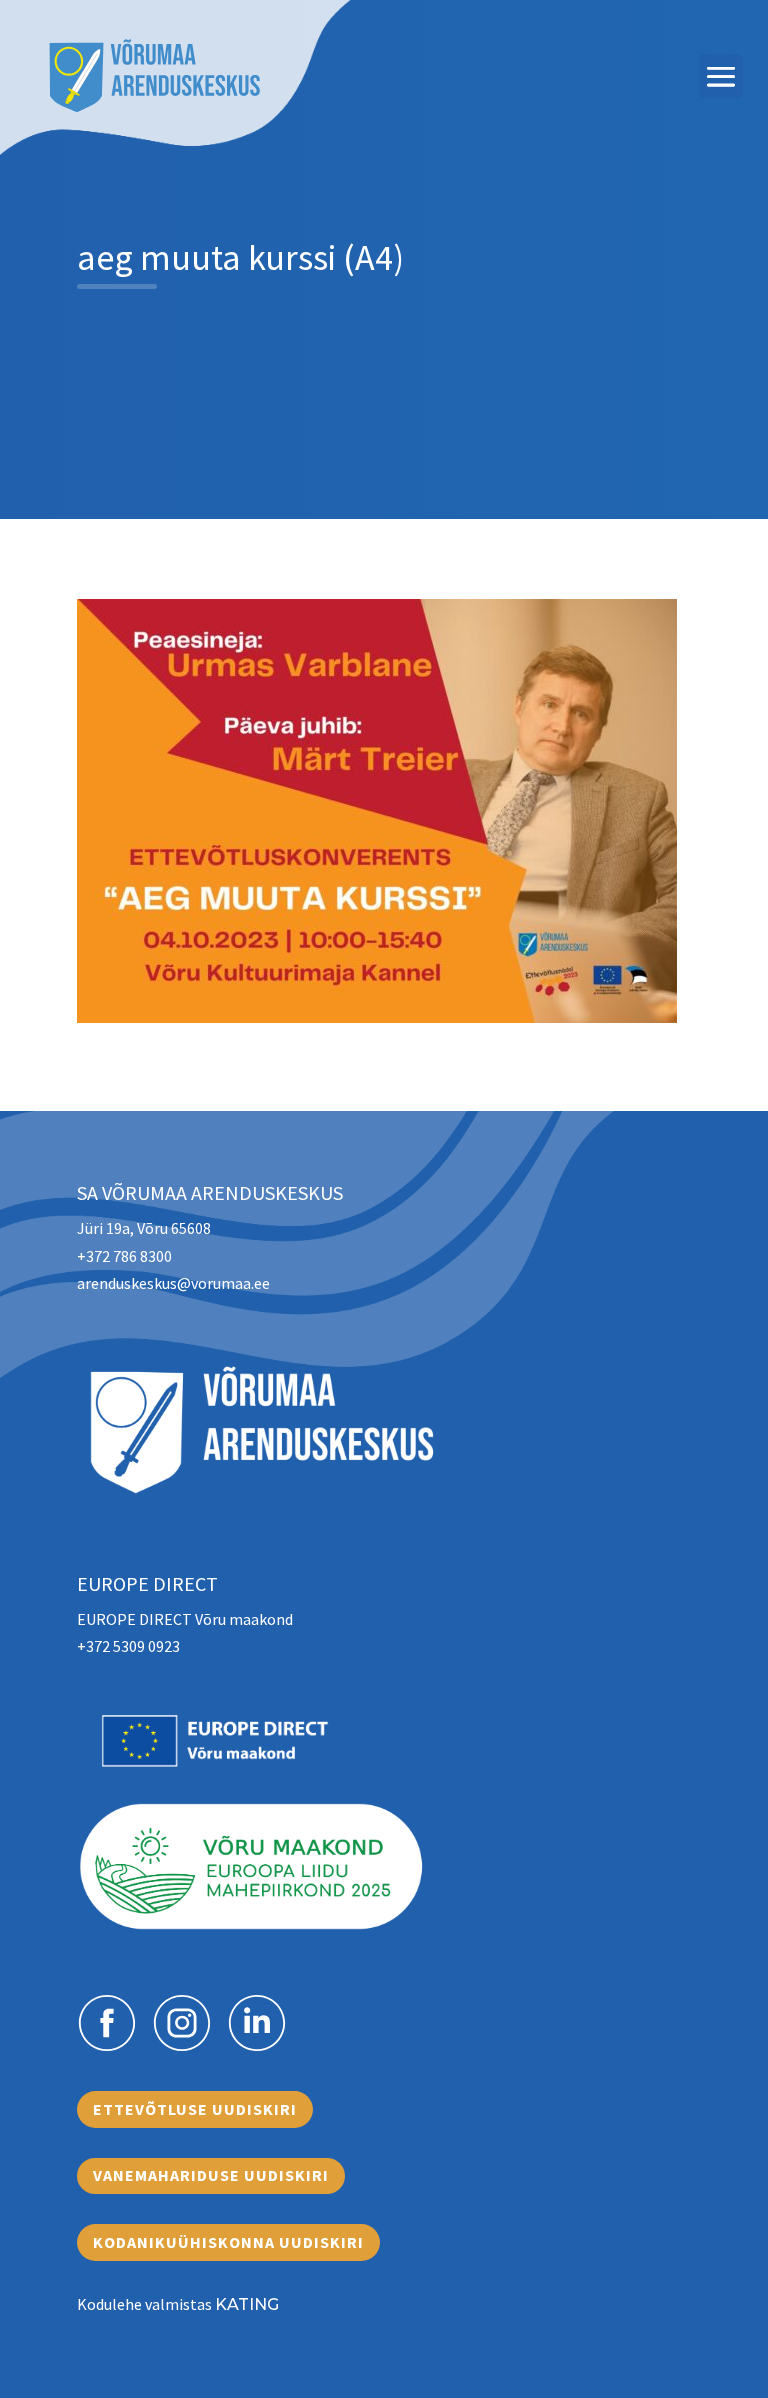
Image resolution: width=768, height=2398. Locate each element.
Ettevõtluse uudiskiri (195, 2109)
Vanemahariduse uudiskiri (211, 2175)
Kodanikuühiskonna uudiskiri (228, 2242)
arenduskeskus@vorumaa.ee (173, 1283)
